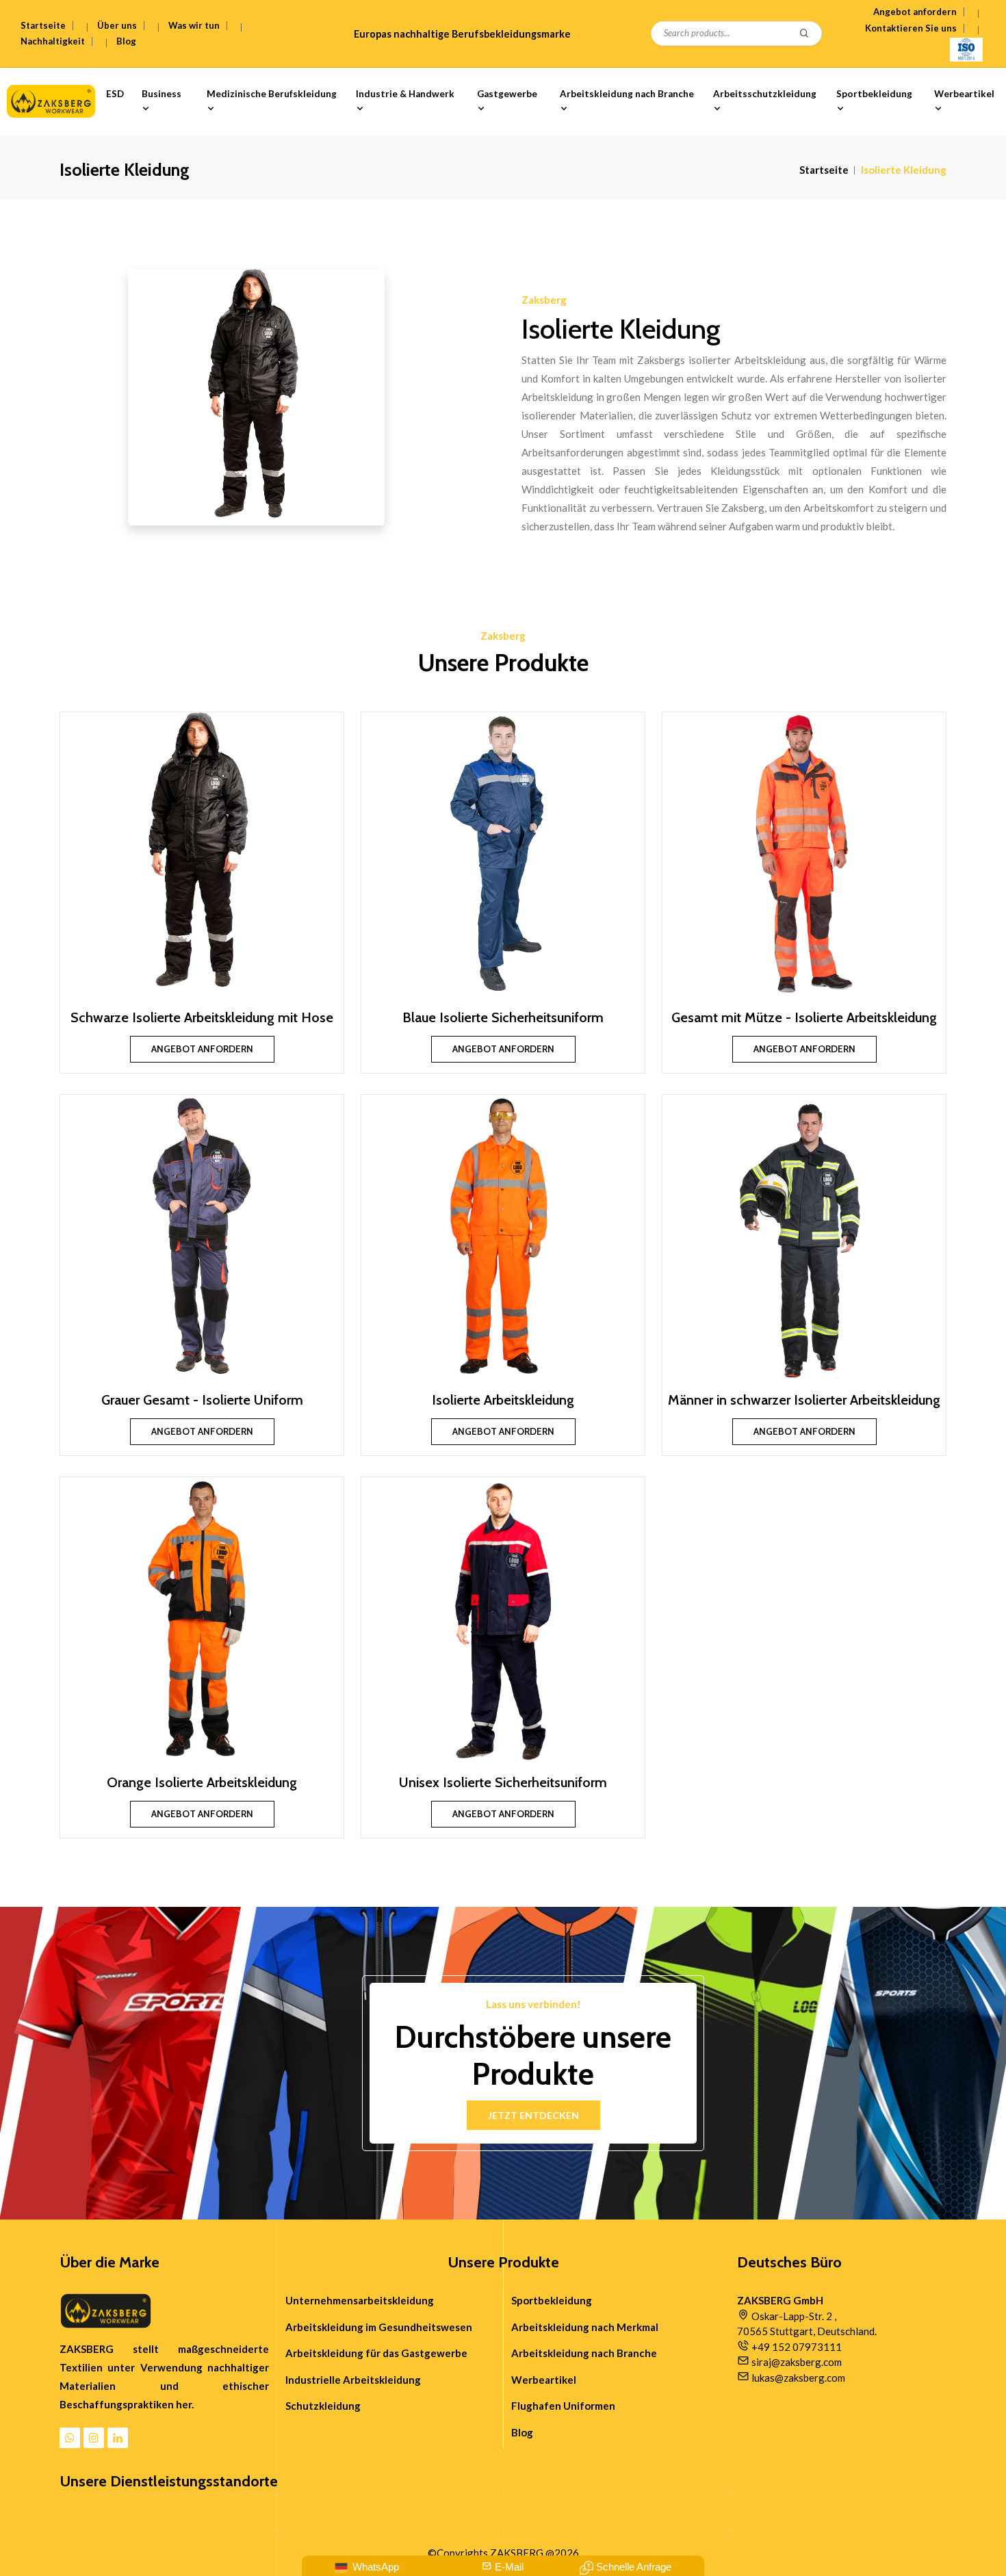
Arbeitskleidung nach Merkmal (585, 2327)
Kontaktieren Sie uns (911, 28)
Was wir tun (194, 25)
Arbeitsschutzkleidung (765, 94)
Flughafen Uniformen (563, 2406)
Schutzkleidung (323, 2406)
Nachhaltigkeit (53, 41)
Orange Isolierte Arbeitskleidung (202, 1782)
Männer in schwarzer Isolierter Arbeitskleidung (804, 1400)
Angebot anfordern (915, 12)
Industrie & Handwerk (405, 94)
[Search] (805, 34)
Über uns (117, 25)
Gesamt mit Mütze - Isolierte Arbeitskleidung (804, 1017)
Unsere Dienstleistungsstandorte (169, 2482)
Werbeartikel (964, 94)
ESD (115, 94)
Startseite (43, 25)
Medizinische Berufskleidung (272, 94)
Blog (126, 41)
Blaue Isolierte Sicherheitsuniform (503, 1017)
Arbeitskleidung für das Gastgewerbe (376, 2353)
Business (162, 94)
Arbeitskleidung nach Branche (627, 94)
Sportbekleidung (874, 94)
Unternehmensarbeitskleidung (360, 2300)
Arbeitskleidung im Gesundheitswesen (379, 2327)
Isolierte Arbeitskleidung (503, 1400)
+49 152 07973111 (797, 2347)
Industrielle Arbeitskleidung (353, 2380)
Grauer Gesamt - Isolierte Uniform (202, 1400)
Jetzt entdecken (533, 2115)
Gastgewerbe (507, 94)
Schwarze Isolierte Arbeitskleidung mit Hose (202, 1017)
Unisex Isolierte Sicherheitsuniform (503, 1782)
